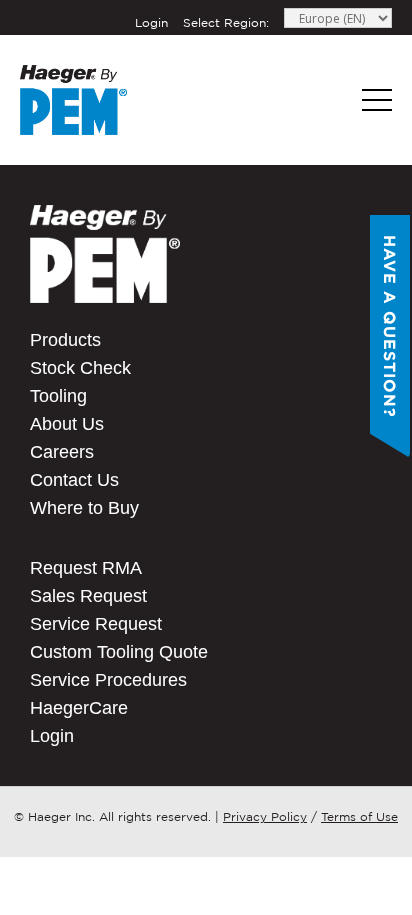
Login (151, 22)
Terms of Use (359, 816)
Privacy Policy (265, 816)
